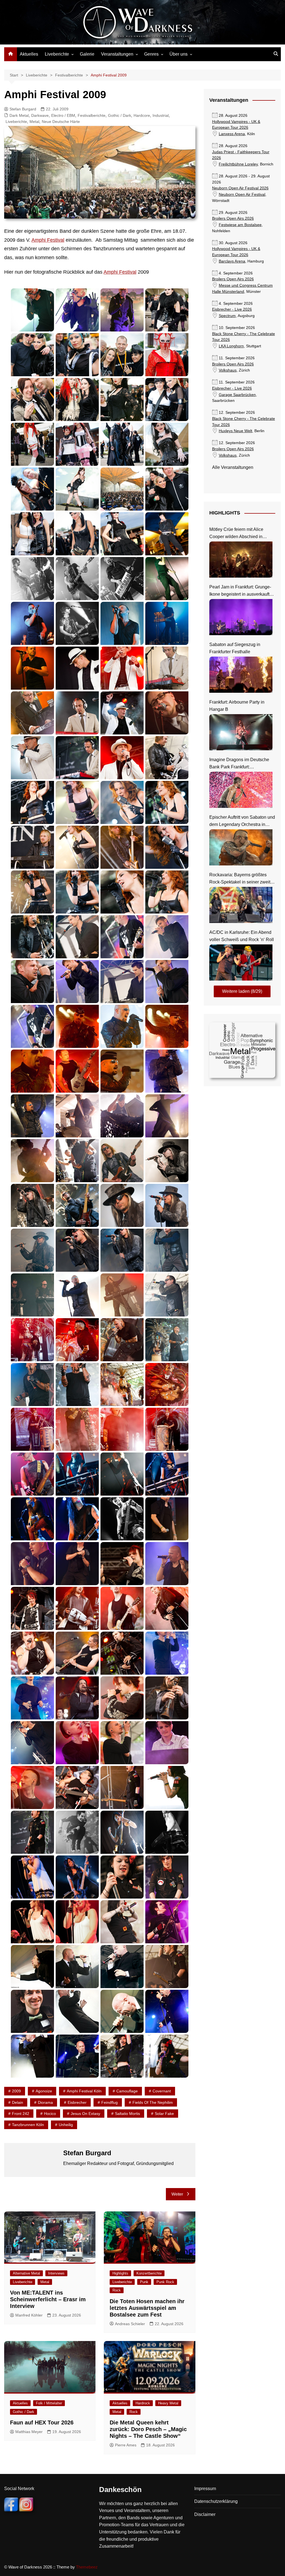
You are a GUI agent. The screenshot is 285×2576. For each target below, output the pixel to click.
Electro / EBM (63, 115)
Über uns (179, 54)
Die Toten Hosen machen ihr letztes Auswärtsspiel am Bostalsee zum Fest (147, 2308)
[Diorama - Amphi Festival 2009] (77, 937)
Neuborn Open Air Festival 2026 (240, 188)
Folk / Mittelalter (49, 2403)
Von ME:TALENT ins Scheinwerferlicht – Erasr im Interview (48, 2299)
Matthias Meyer (29, 2432)
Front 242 (21, 2114)
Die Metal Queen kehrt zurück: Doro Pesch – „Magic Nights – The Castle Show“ (148, 2429)
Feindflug (110, 2102)
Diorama (45, 2102)
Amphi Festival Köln (84, 2091)
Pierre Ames (126, 2445)
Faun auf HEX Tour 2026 (42, 2422)
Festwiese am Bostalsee (240, 225)
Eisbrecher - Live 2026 (232, 309)
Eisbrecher (77, 2102)
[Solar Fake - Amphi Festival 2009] (167, 1653)
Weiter (177, 2194)
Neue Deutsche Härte (61, 122)
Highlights (120, 2273)
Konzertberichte (149, 2273)
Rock (117, 2290)
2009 (16, 2091)
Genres (151, 54)
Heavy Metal (168, 2403)
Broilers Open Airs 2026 (233, 218)
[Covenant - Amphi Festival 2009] (77, 668)
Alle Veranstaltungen (233, 467)
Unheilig (66, 2125)
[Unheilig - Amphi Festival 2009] (32, 1967)
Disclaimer (205, 2514)
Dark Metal (19, 115)
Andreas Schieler (130, 2324)
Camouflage (127, 2091)
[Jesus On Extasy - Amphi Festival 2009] (32, 1474)
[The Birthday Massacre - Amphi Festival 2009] (122, 1787)
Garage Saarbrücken (237, 395)
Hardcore (142, 115)
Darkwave (40, 115)
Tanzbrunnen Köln (28, 2125)
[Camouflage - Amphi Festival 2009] (32, 579)
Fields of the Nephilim (153, 2102)
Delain (18, 2102)
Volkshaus (228, 370)
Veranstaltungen (117, 54)
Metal (34, 122)
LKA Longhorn (231, 346)
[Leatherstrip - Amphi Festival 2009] (167, 1519)
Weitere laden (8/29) (242, 991)
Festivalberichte (92, 115)
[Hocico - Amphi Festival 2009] (32, 1340)
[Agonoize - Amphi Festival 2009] (32, 310)
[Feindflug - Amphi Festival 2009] (77, 1116)
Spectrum (227, 316)
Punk (144, 2282)
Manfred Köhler (29, 2315)
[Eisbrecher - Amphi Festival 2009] (77, 1026)
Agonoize (44, 2091)
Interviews (56, 2273)
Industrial (161, 115)
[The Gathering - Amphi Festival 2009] (122, 1832)
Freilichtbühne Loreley (238, 164)
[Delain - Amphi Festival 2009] (167, 758)
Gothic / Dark (120, 115)
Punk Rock (165, 2282)
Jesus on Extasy (85, 2114)
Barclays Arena (232, 261)
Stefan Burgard (23, 109)
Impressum (205, 2489)
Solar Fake (164, 2114)
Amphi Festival (48, 240)
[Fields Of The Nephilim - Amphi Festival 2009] (122, 1161)
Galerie (87, 54)
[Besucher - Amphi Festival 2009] (167, 310)
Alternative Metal (26, 2273)
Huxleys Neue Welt (235, 431)
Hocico (50, 2114)
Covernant (162, 2091)
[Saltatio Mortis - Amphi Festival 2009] (122, 1564)
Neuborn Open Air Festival (242, 195)
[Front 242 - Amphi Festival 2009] (167, 1250)
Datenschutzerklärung (216, 2501)
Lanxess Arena (232, 134)
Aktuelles (29, 54)
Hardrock (143, 2403)
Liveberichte (57, 54)
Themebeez (87, 2567)
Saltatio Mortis (127, 2114)
